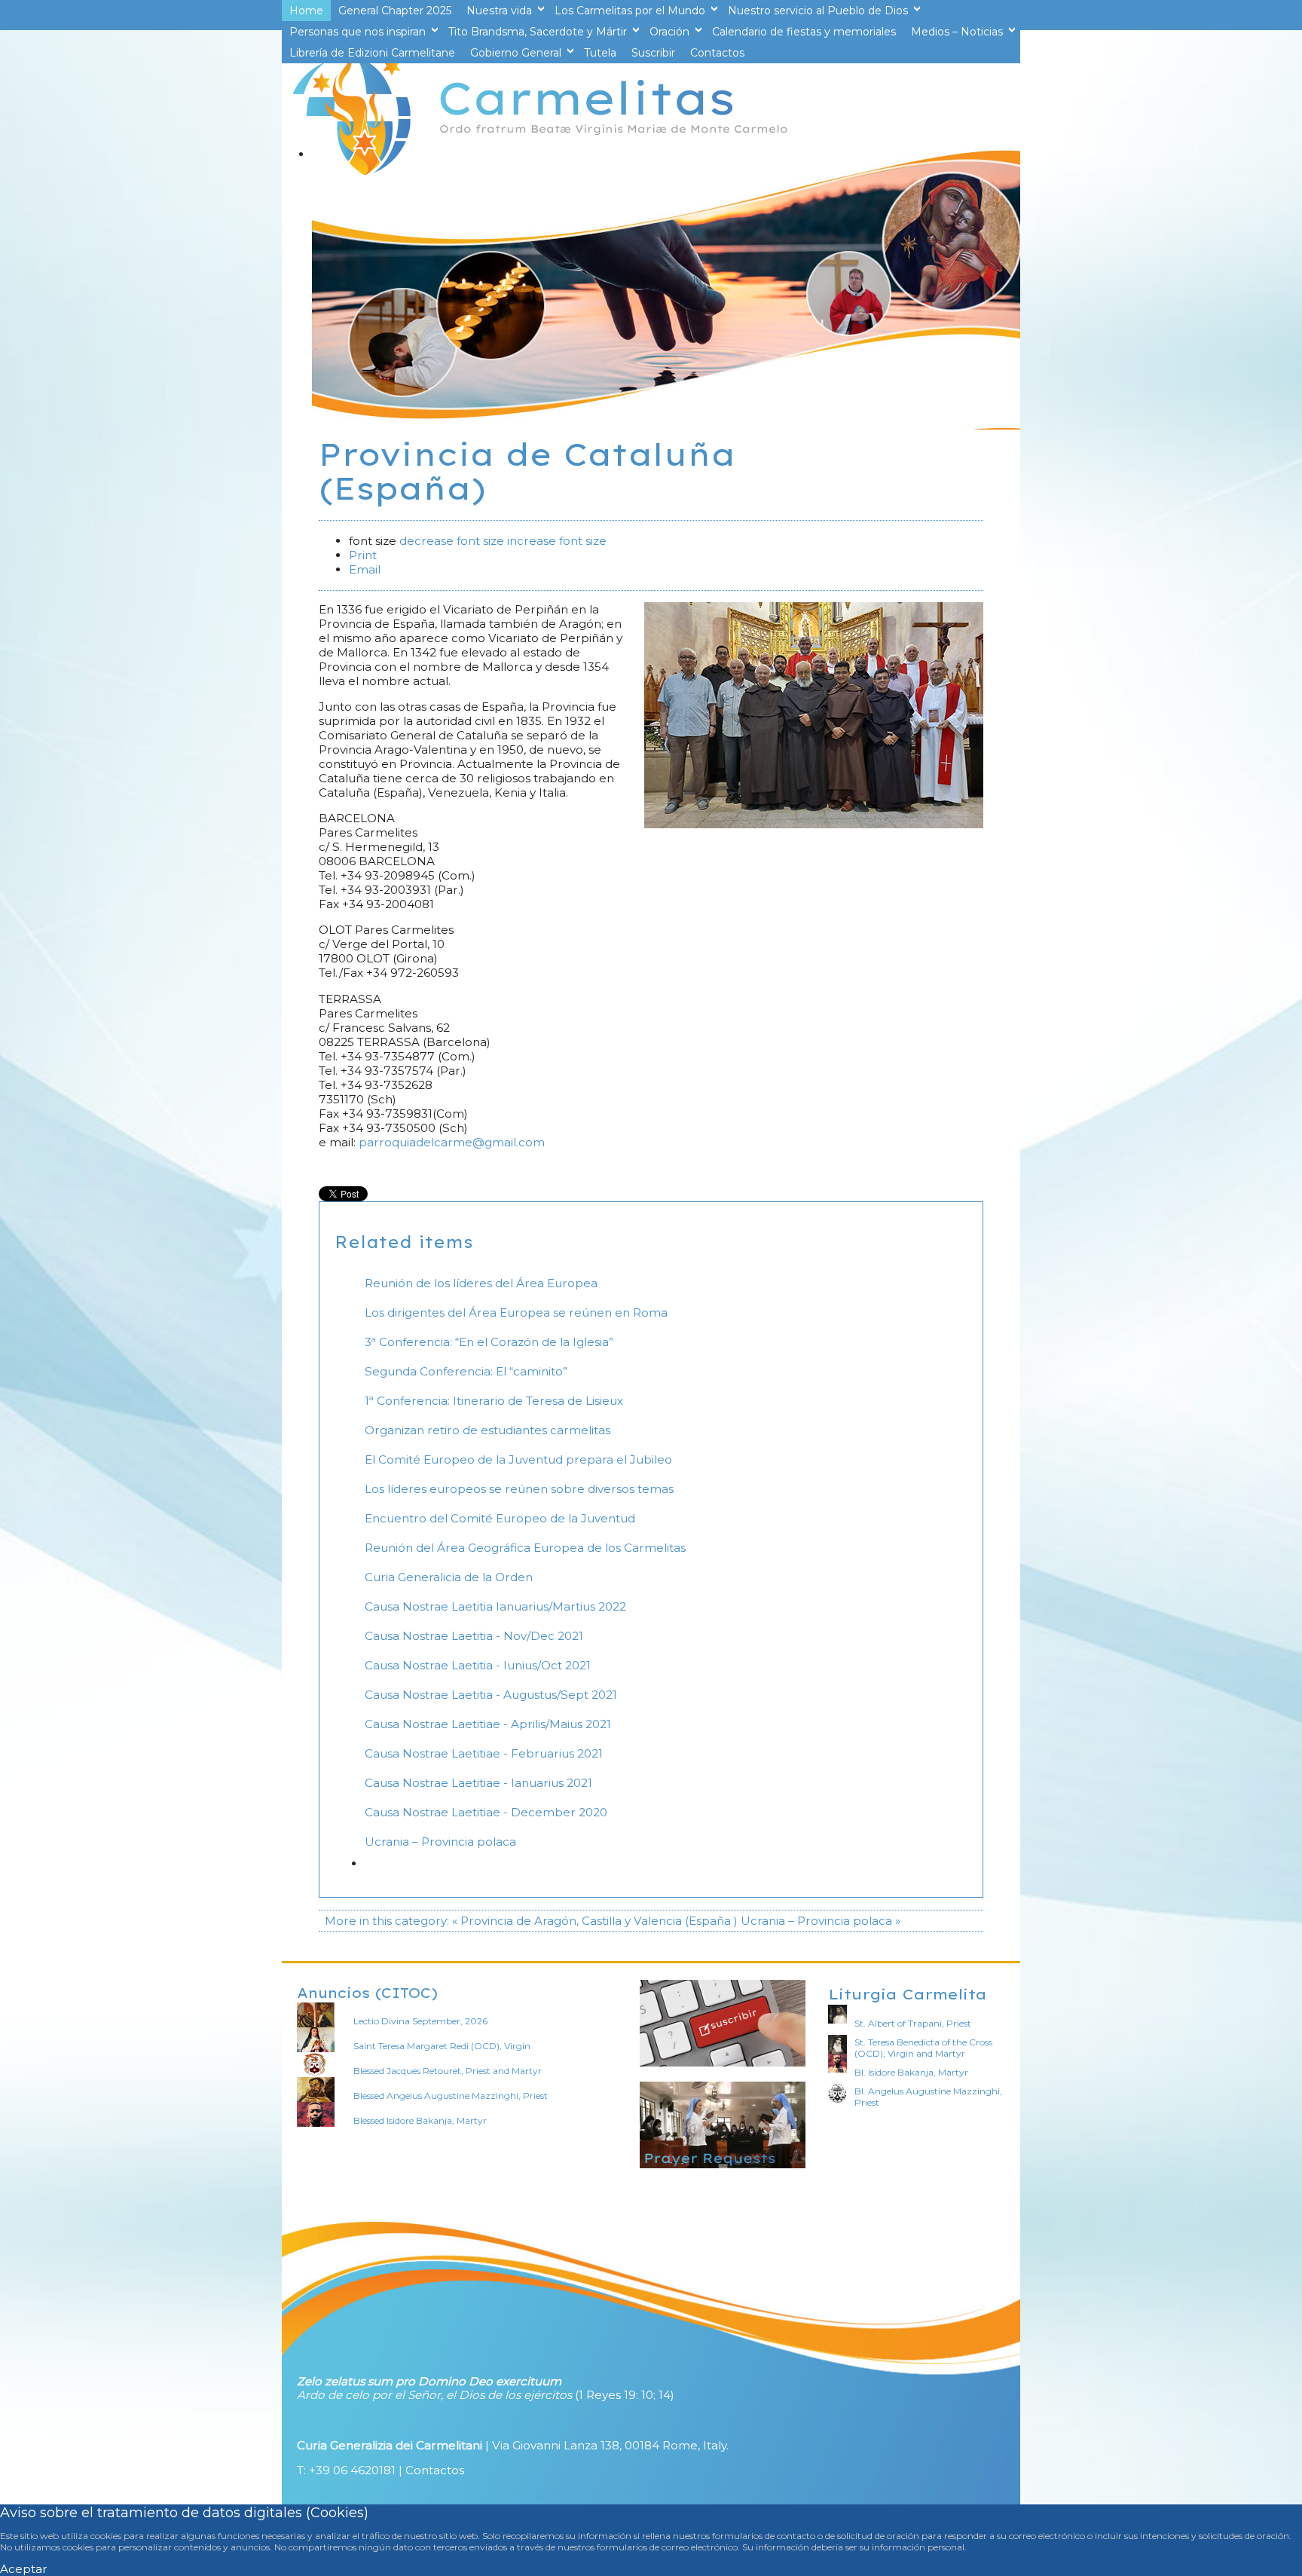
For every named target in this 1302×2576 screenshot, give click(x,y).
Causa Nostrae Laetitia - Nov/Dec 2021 (474, 1636)
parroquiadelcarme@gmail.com (452, 1142)
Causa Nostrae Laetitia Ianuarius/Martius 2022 (495, 1606)
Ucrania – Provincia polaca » (821, 1921)
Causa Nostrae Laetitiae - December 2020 (486, 1812)
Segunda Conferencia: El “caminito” (466, 1371)
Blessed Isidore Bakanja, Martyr (420, 2120)
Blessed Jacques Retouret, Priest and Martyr (448, 2071)
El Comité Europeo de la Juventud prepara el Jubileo (518, 1459)
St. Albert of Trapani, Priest (913, 2023)
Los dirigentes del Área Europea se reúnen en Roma (516, 1312)
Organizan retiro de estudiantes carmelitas (487, 1430)
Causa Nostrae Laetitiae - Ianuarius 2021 (478, 1783)
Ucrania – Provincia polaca (440, 1842)
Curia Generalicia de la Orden (449, 1577)
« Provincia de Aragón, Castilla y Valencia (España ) (595, 1921)
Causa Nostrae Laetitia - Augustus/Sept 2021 (491, 1695)
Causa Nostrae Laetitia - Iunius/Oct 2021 (478, 1665)
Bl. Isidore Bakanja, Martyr (911, 2072)
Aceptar (24, 2569)
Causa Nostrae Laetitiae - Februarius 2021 (484, 1753)
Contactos (435, 2470)
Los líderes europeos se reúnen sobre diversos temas (519, 1489)
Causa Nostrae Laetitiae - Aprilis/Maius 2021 (488, 1724)
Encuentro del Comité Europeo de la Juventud (500, 1518)
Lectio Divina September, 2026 (420, 2021)
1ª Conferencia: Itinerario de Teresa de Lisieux (494, 1401)
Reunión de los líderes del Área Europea (481, 1283)
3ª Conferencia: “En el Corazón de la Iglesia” (489, 1342)
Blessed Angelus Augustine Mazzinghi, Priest (451, 2096)
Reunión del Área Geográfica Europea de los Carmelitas (525, 1548)
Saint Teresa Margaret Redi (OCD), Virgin (442, 2046)
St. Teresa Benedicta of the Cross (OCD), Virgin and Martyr (923, 2048)
